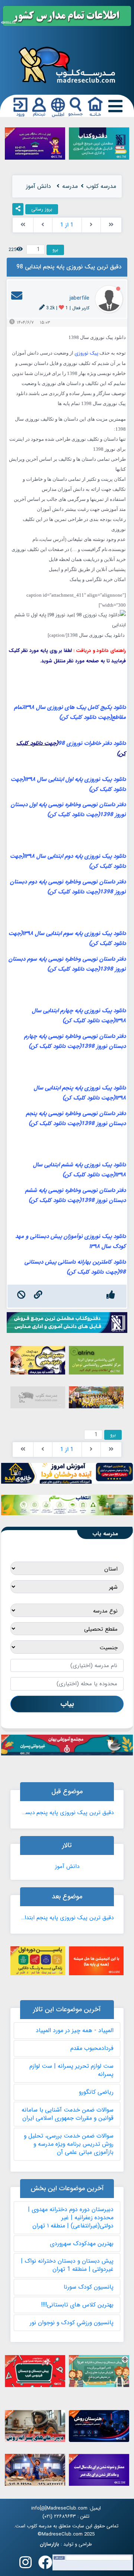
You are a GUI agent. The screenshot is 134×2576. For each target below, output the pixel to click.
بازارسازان (50, 2544)
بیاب (67, 1704)
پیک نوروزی (86, 353)
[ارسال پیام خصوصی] (17, 298)
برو (55, 250)
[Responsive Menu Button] (114, 107)
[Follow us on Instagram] (25, 2565)
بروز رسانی (42, 209)
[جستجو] (76, 107)
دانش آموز (67, 1866)
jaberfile (79, 298)
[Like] (111, 1296)
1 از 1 (67, 225)
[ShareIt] (18, 209)
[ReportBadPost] (21, 1296)
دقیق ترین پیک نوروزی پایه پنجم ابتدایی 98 (67, 1918)
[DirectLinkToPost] (38, 1296)
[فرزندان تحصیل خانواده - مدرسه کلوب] (67, 64)
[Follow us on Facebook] (45, 2565)
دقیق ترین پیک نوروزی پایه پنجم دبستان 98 (67, 1813)
